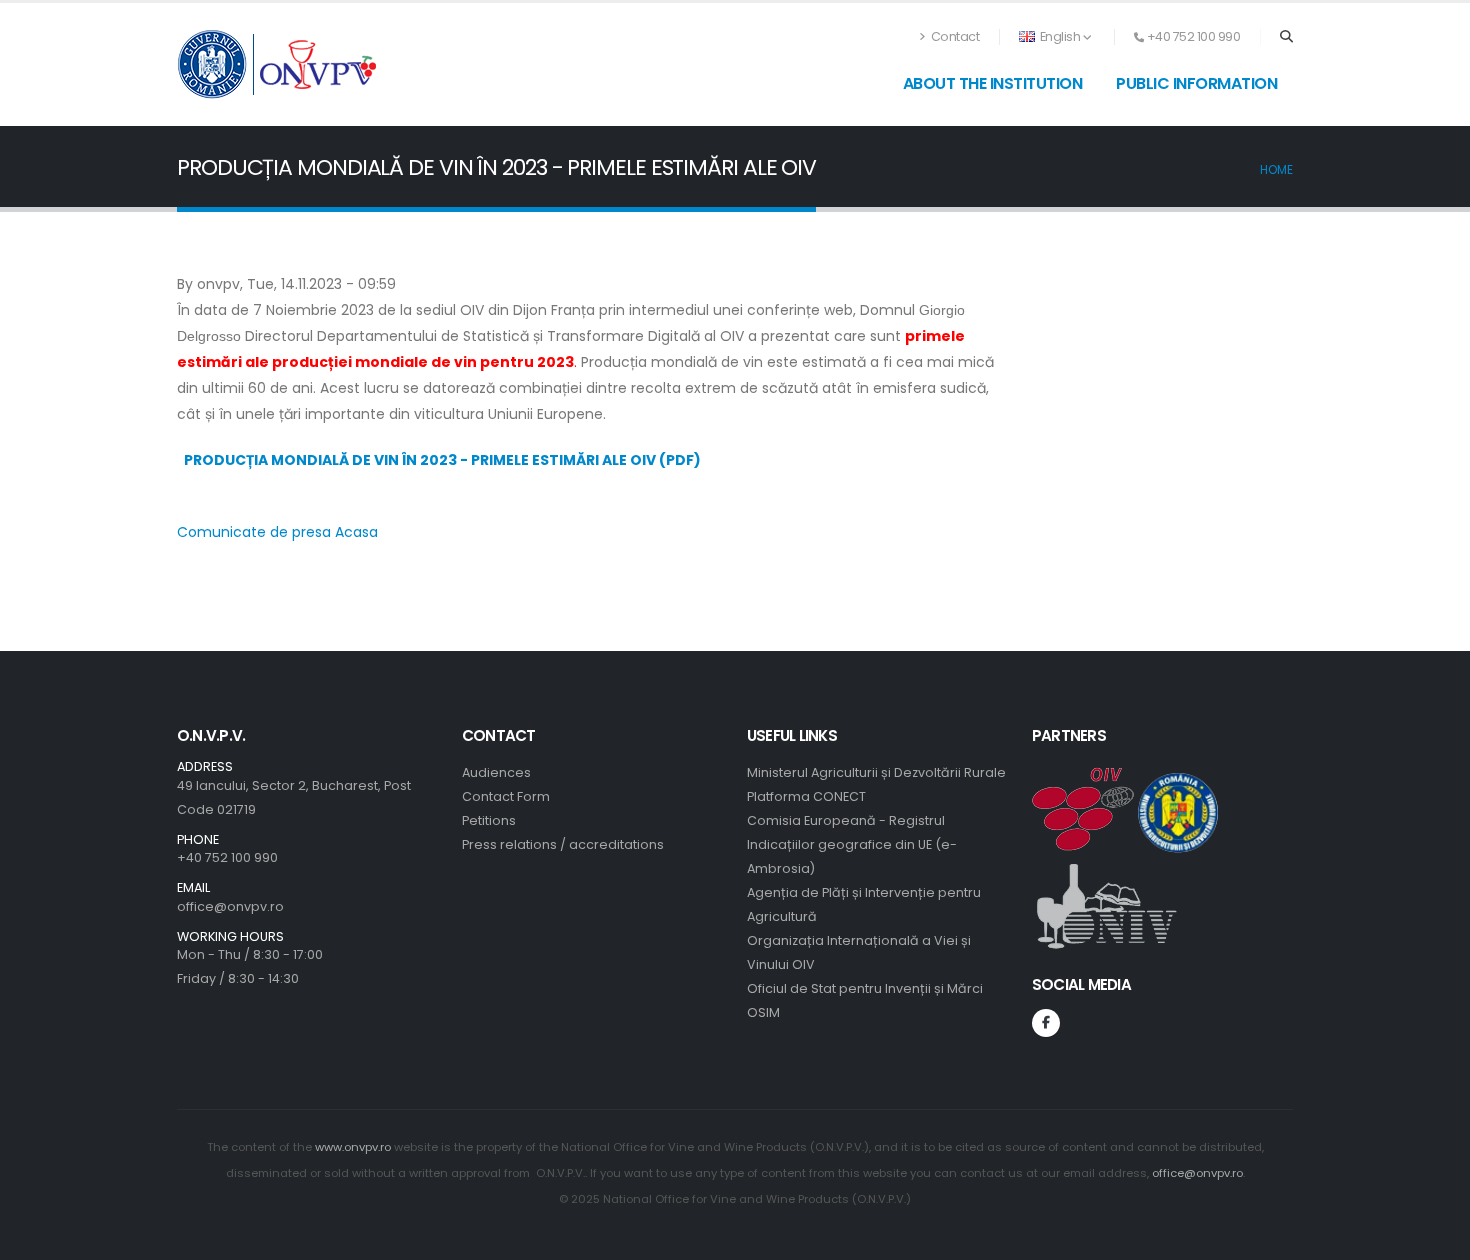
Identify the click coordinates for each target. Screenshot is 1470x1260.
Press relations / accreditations (563, 844)
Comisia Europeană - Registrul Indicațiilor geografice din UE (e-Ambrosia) (852, 844)
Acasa (356, 532)
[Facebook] (1046, 1023)
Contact (953, 36)
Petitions (489, 820)
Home (1276, 170)
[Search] (1286, 37)
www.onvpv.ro (353, 1147)
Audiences (496, 772)
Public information (1196, 83)
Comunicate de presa (254, 532)
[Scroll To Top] (1435, 1237)
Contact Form (506, 796)
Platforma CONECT (806, 796)
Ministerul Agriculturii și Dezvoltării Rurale (876, 772)
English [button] (1060, 36)
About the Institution (993, 83)
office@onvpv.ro (230, 906)
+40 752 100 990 (227, 857)
